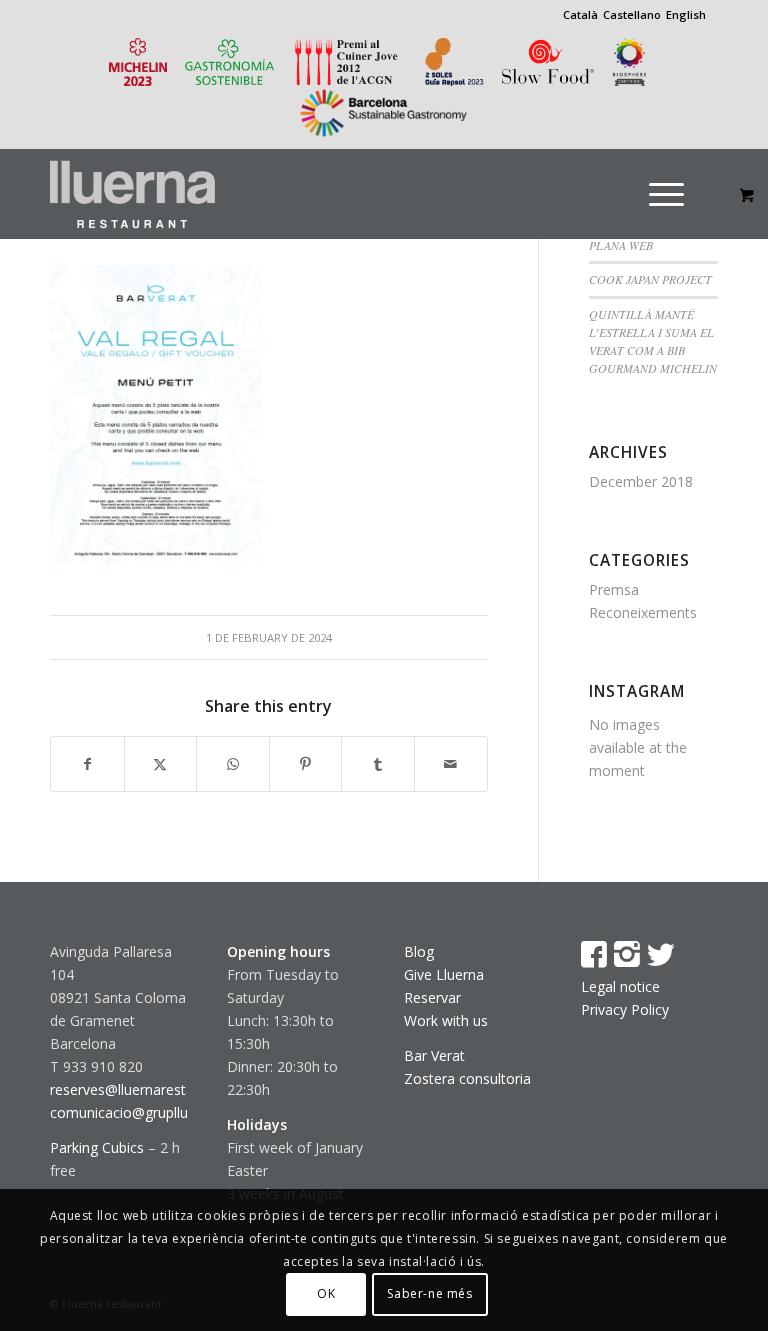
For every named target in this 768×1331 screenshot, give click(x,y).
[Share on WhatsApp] (233, 764)
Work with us (446, 1020)
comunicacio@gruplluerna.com (149, 1112)
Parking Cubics (97, 1147)
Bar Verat (434, 1055)
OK (326, 1293)
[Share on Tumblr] (378, 764)
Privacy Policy (625, 1009)
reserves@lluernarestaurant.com (155, 1089)
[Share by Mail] (451, 764)
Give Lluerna (444, 974)
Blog (419, 951)
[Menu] (666, 194)
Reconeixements (643, 612)
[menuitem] (679, 194)
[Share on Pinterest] (306, 764)
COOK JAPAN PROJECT (650, 279)
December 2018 (641, 481)
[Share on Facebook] (87, 764)
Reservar (432, 997)
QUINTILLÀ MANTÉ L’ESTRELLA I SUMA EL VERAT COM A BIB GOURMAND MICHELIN (653, 341)
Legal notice (620, 986)
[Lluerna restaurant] (132, 194)
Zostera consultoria (467, 1078)
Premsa (614, 589)
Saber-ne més (429, 1293)
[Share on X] (161, 764)
